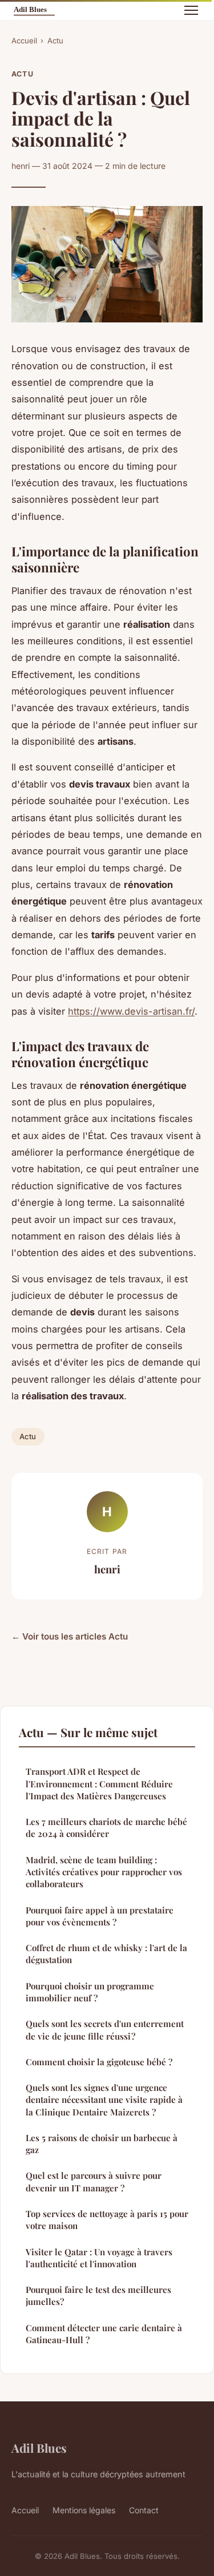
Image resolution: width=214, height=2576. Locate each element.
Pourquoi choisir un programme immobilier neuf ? (90, 1992)
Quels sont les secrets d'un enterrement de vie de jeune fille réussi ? (105, 2030)
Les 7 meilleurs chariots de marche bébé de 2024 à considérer (106, 1828)
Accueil (24, 41)
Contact (144, 2510)
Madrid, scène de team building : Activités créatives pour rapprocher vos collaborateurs (104, 1872)
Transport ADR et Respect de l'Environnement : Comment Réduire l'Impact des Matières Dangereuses (99, 1784)
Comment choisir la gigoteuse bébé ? (99, 2062)
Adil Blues (39, 2448)
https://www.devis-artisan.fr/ (131, 1011)
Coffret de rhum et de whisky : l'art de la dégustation (106, 1954)
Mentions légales (84, 2510)
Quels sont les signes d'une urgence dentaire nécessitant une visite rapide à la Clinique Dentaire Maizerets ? (104, 2100)
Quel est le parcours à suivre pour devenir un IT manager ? (94, 2181)
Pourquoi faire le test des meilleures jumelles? (98, 2296)
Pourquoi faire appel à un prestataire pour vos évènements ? (100, 1916)
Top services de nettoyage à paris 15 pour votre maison (107, 2220)
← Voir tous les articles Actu (70, 1636)
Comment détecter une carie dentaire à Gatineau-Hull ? (104, 2334)
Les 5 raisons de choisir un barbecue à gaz (102, 2144)
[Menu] (191, 10)
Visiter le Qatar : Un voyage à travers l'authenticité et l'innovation (99, 2258)
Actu (55, 41)
